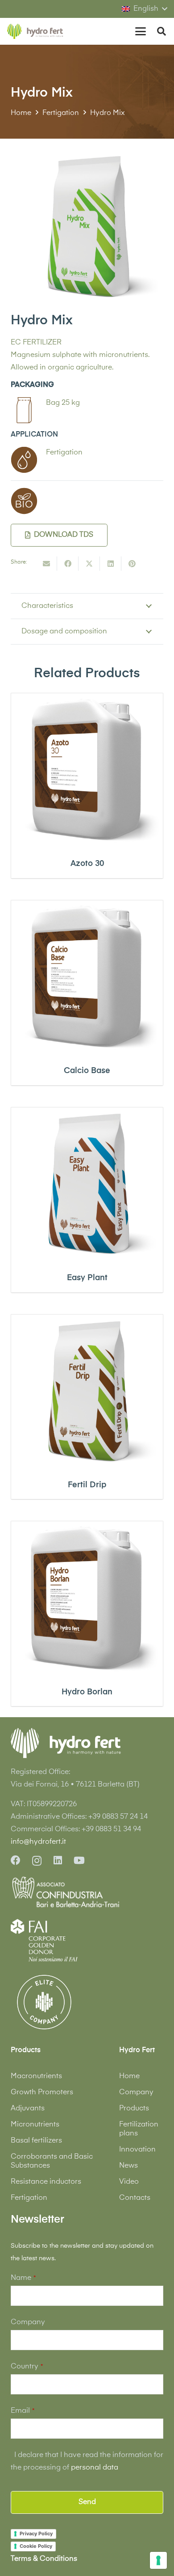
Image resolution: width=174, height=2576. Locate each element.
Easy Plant (87, 1278)
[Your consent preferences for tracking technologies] (158, 2560)
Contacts (135, 2198)
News (128, 2166)
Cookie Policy (36, 2546)
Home (129, 2076)
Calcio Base (87, 1071)
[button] (144, 9)
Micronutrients (35, 2125)
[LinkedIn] (58, 1860)
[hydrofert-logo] (35, 32)
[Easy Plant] (87, 1184)
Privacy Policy (36, 2534)
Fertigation (29, 2198)
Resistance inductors (46, 2182)
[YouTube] (79, 1860)
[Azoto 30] (87, 769)
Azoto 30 (87, 864)
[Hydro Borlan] (87, 1597)
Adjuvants (28, 2109)
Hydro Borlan (87, 1692)
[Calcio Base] (87, 976)
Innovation (137, 2150)
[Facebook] (16, 1860)
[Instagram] (37, 1861)
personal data (95, 2468)
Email (23, 2411)
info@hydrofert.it (38, 1842)
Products (134, 2109)
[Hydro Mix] (87, 156)
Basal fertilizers (36, 2141)
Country (27, 2367)
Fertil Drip (87, 1485)
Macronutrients (36, 2076)
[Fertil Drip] (87, 1391)
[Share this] (68, 564)
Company (136, 2092)
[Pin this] (132, 564)
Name (23, 2278)
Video (129, 2182)
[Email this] (46, 564)
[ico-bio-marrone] (24, 501)
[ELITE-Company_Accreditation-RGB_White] (44, 2002)
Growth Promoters (42, 2092)
